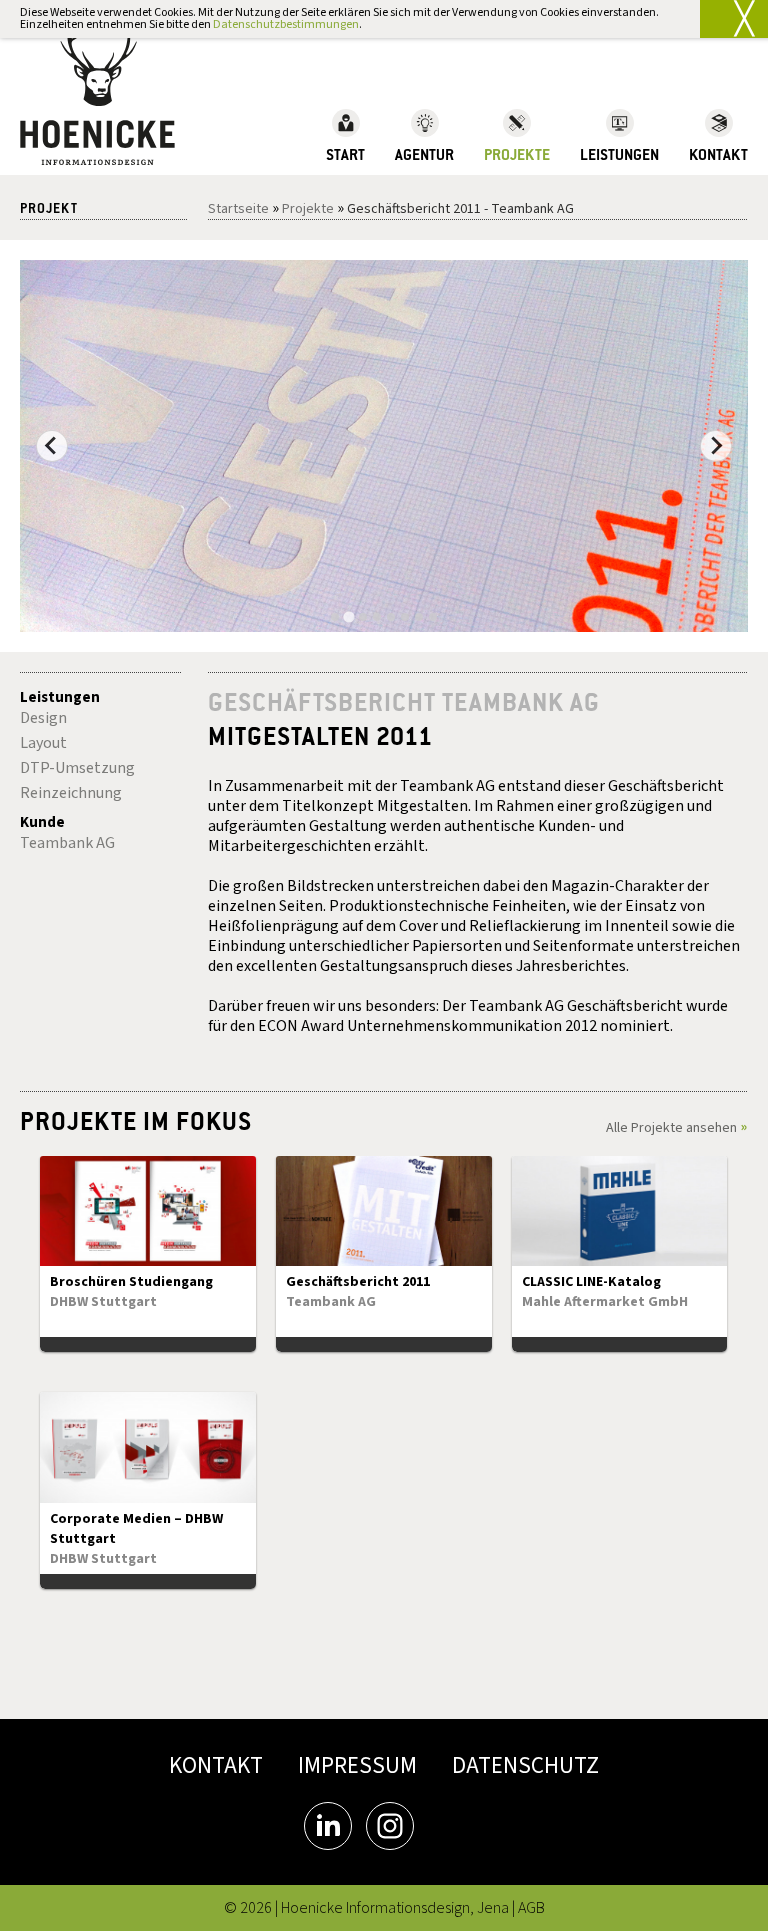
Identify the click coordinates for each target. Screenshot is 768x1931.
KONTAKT (216, 1765)
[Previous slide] (52, 446)
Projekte (308, 209)
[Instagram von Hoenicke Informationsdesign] (390, 1826)
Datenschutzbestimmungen (286, 24)
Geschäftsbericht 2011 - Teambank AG (460, 209)
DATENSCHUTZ (525, 1765)
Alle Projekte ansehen (671, 1128)
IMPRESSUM (357, 1765)
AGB (531, 1908)
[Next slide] (716, 446)
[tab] (335, 617)
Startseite (238, 209)
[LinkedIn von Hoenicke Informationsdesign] (328, 1826)
